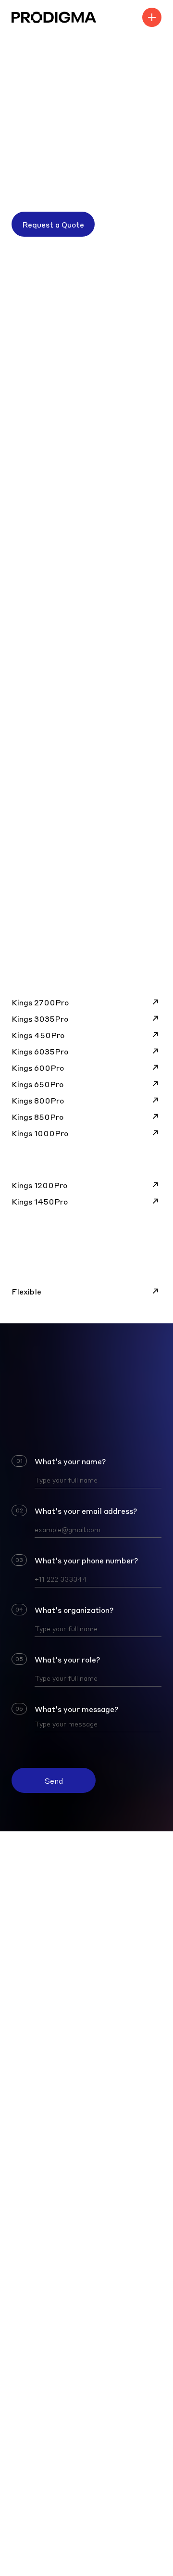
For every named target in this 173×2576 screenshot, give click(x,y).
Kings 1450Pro (40, 1201)
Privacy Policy (136, 2399)
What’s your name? (70, 1461)
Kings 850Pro (37, 1117)
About (23, 2434)
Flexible (26, 1291)
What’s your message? (76, 1709)
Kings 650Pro (37, 1084)
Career (25, 2451)
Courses (26, 2399)
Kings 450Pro (38, 1035)
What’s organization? (74, 1610)
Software (29, 2332)
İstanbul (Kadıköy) (45, 2189)
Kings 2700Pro (40, 1002)
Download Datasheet (60, 917)
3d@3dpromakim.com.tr (56, 2020)
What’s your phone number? (86, 1560)
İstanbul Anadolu (43, 2172)
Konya (23, 2207)
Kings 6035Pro (40, 1051)
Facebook (29, 2089)
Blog (20, 2382)
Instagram (31, 2055)
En (145, 2020)
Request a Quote (53, 224)
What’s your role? (67, 1659)
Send (54, 1780)
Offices (25, 2128)
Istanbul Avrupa (41, 2155)
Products (29, 2274)
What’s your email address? (86, 1510)
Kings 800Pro (38, 1100)
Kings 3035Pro (40, 1018)
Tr (157, 2020)
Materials (29, 2303)
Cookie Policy (137, 2382)
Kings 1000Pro (40, 1133)
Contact (26, 2416)
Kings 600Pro (38, 1067)
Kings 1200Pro (39, 1185)
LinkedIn (27, 2072)
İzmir (21, 2224)
